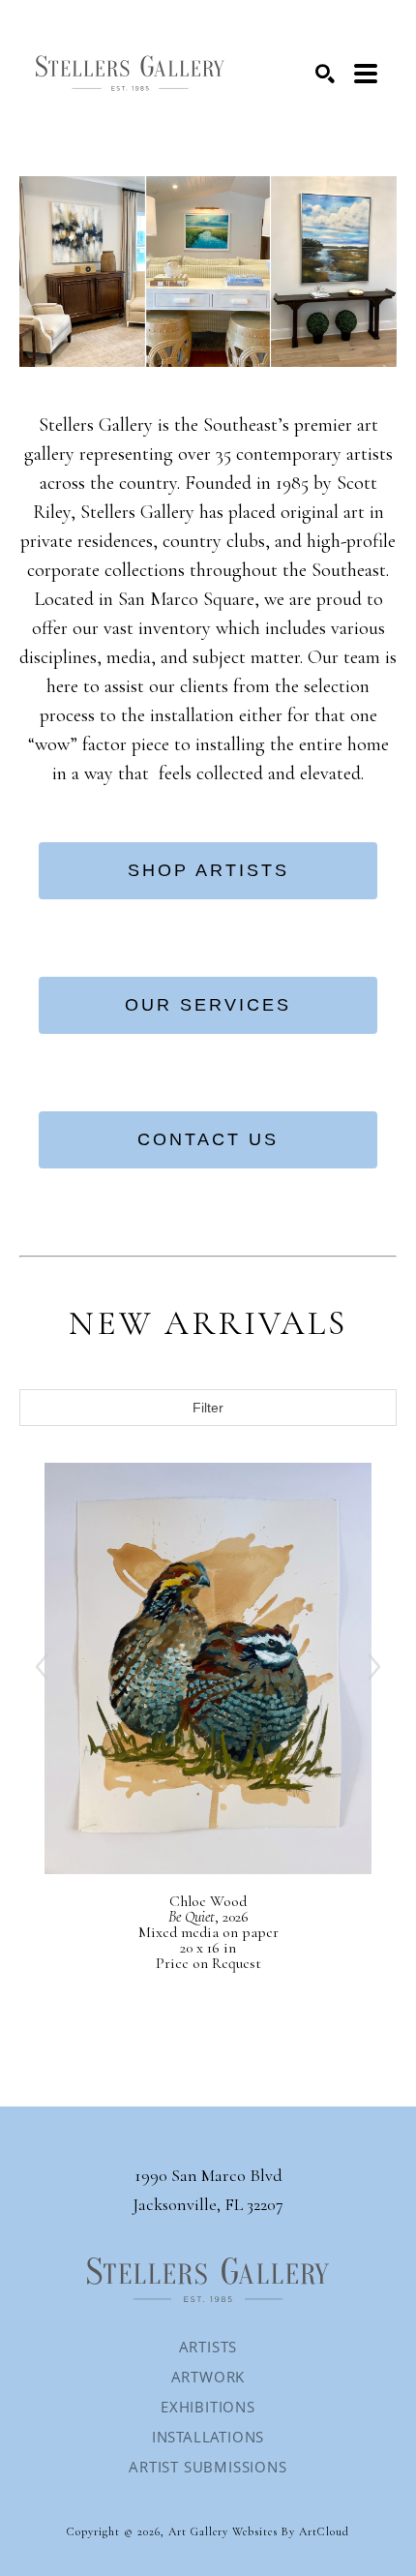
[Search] (325, 74)
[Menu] (366, 74)
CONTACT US (208, 1139)
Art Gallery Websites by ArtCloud (259, 2531)
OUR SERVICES (208, 1005)
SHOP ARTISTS (208, 870)
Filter (208, 1408)
